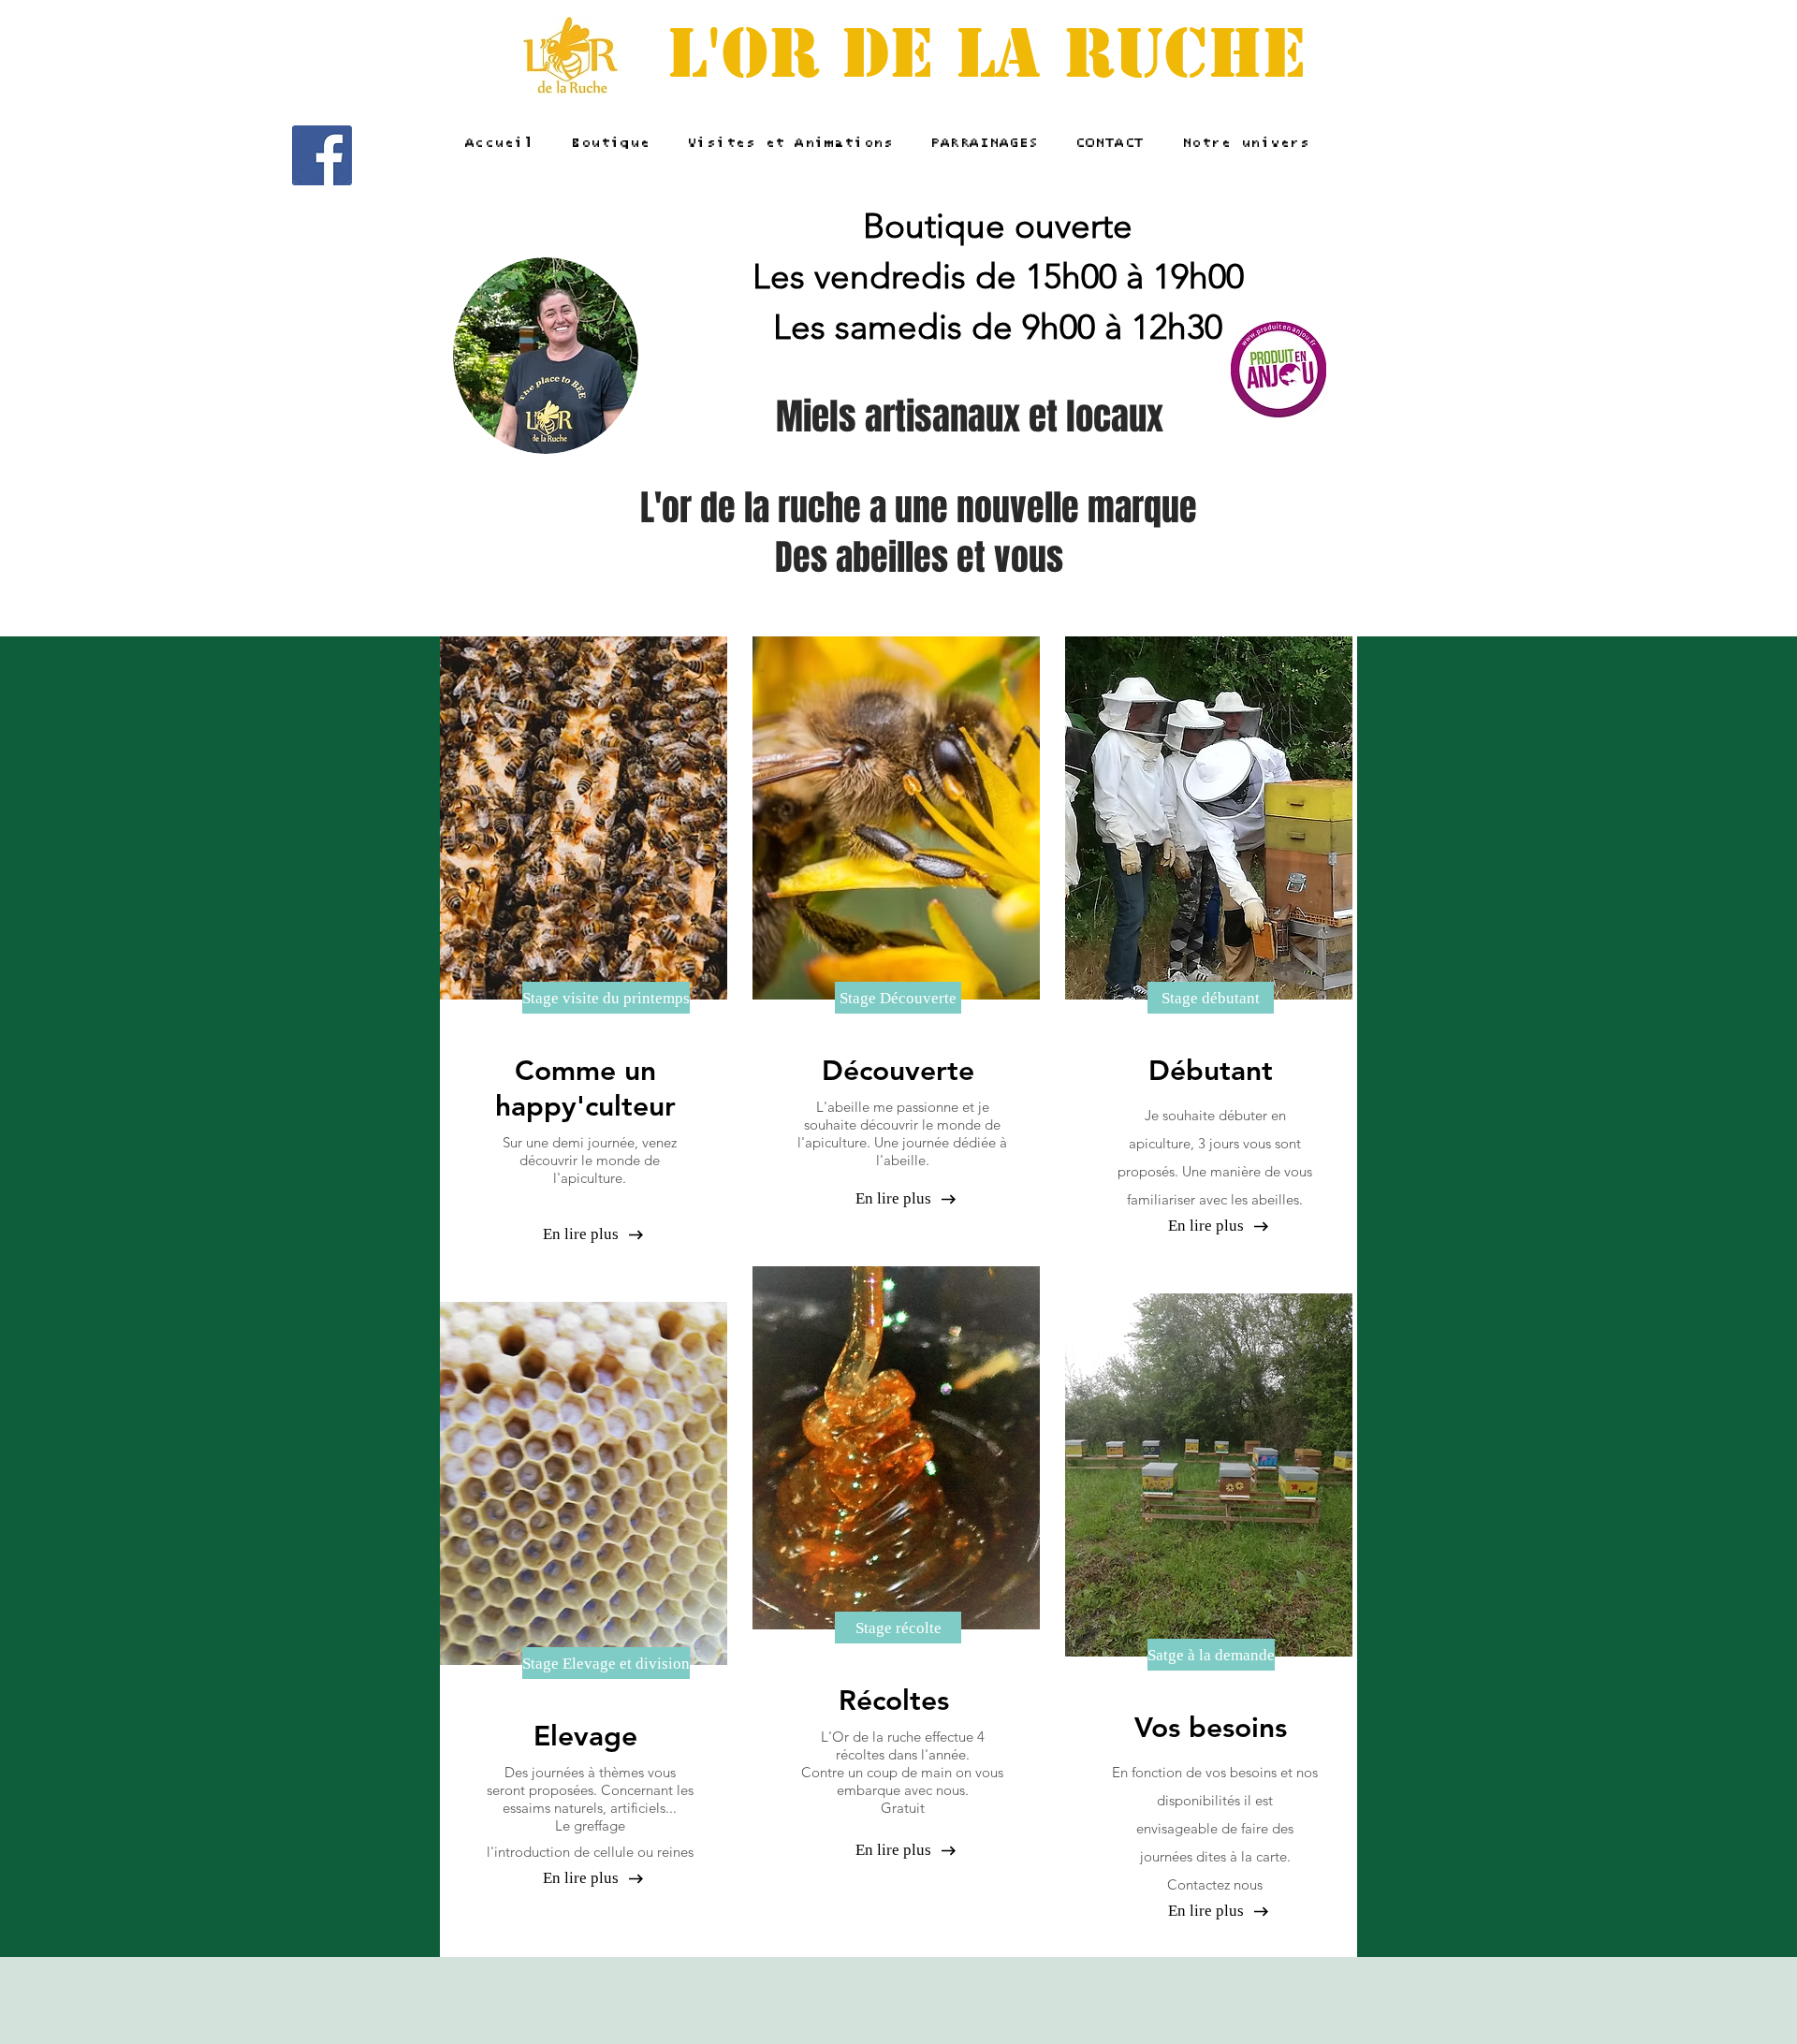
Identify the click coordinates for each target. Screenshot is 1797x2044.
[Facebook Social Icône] (322, 155)
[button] (585, 998)
